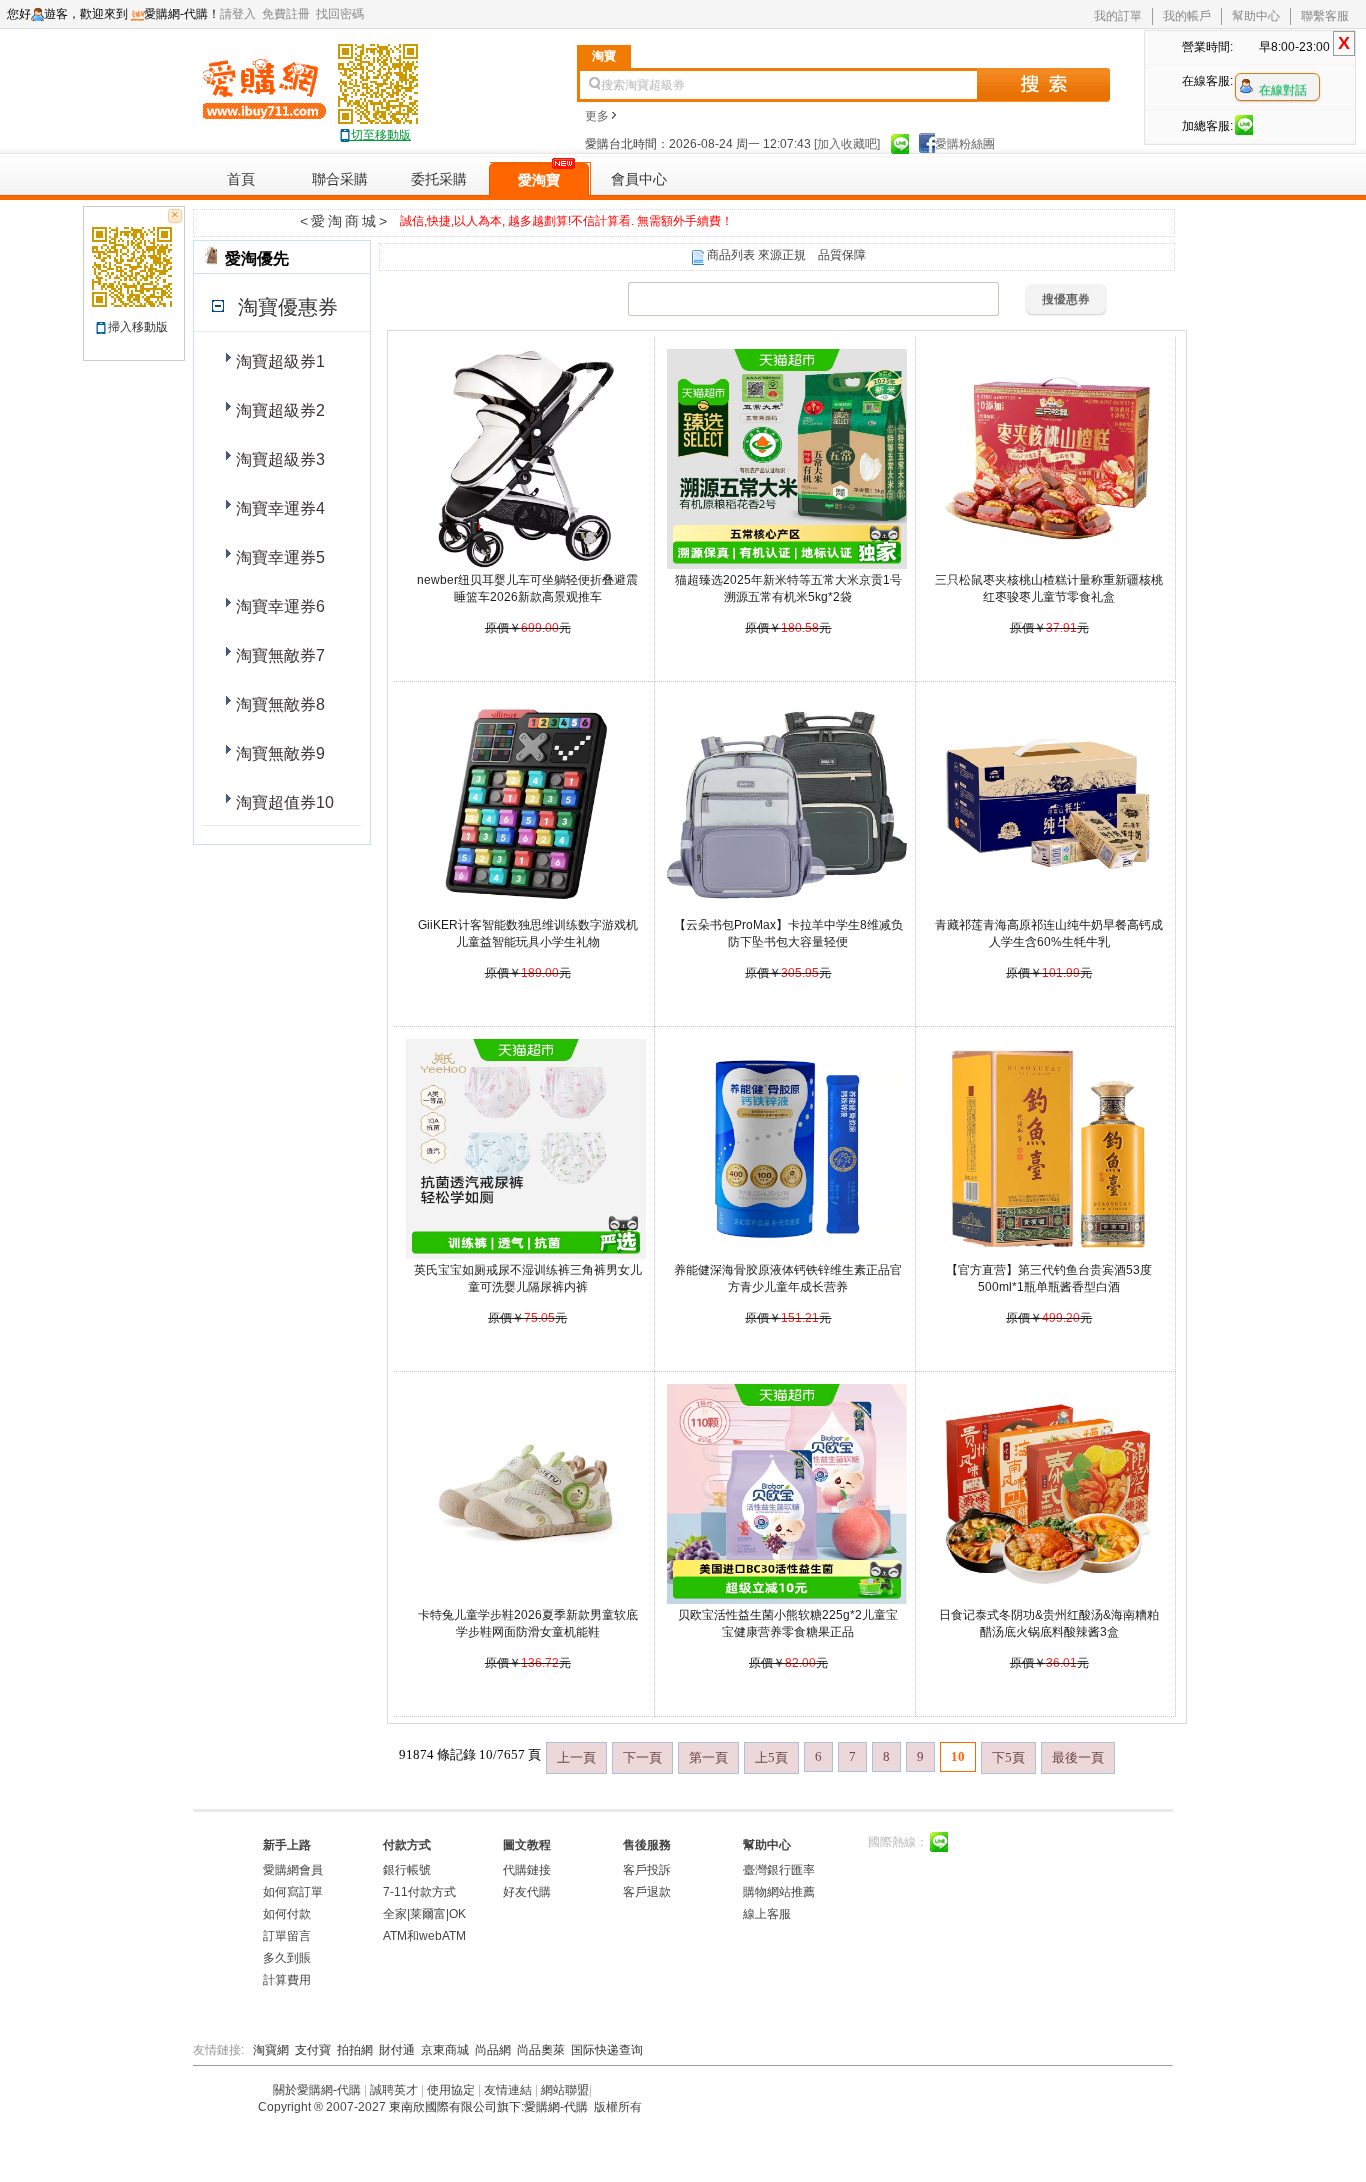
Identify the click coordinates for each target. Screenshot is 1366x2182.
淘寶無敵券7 (278, 655)
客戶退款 (647, 1892)
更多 (597, 116)
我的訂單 (1118, 16)
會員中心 (639, 179)
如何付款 (287, 1914)
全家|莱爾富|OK (424, 1914)
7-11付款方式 (419, 1892)
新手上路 (287, 1845)
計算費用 (287, 1980)
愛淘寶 (539, 180)
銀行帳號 (407, 1870)
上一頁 (576, 1757)
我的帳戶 (1187, 16)
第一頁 (708, 1757)
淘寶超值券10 (283, 802)
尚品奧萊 (541, 2050)
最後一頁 (1078, 1757)
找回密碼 (343, 14)
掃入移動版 (138, 327)
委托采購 (439, 179)
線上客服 (767, 1914)
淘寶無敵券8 (278, 704)
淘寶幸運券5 (278, 557)
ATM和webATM (424, 1936)
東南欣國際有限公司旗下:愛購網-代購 (488, 2107)
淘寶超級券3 (278, 459)
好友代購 (527, 1892)
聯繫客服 (1325, 16)
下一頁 (642, 1757)
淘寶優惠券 (285, 307)
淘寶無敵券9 (278, 753)
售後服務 (647, 1845)
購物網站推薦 (779, 1892)
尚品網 (493, 2050)
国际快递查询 (607, 2050)
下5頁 (1008, 1757)
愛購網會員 (293, 1870)
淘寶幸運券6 (278, 606)
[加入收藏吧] (847, 144)
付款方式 (407, 1845)
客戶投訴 (647, 1870)
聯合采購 (340, 179)
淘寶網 (271, 2050)
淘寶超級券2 (278, 410)
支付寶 (313, 2050)
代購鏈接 (527, 1870)
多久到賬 (287, 1958)
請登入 (241, 14)
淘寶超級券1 (278, 361)
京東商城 (445, 2050)
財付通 (397, 2050)
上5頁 (771, 1757)
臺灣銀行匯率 (779, 1870)
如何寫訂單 (293, 1892)
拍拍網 (355, 2050)
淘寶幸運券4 (278, 508)
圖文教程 (527, 1845)
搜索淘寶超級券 (643, 85)
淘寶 (604, 56)
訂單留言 (287, 1936)
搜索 (1043, 85)
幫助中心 (1256, 16)
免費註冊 (289, 14)
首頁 (241, 179)
